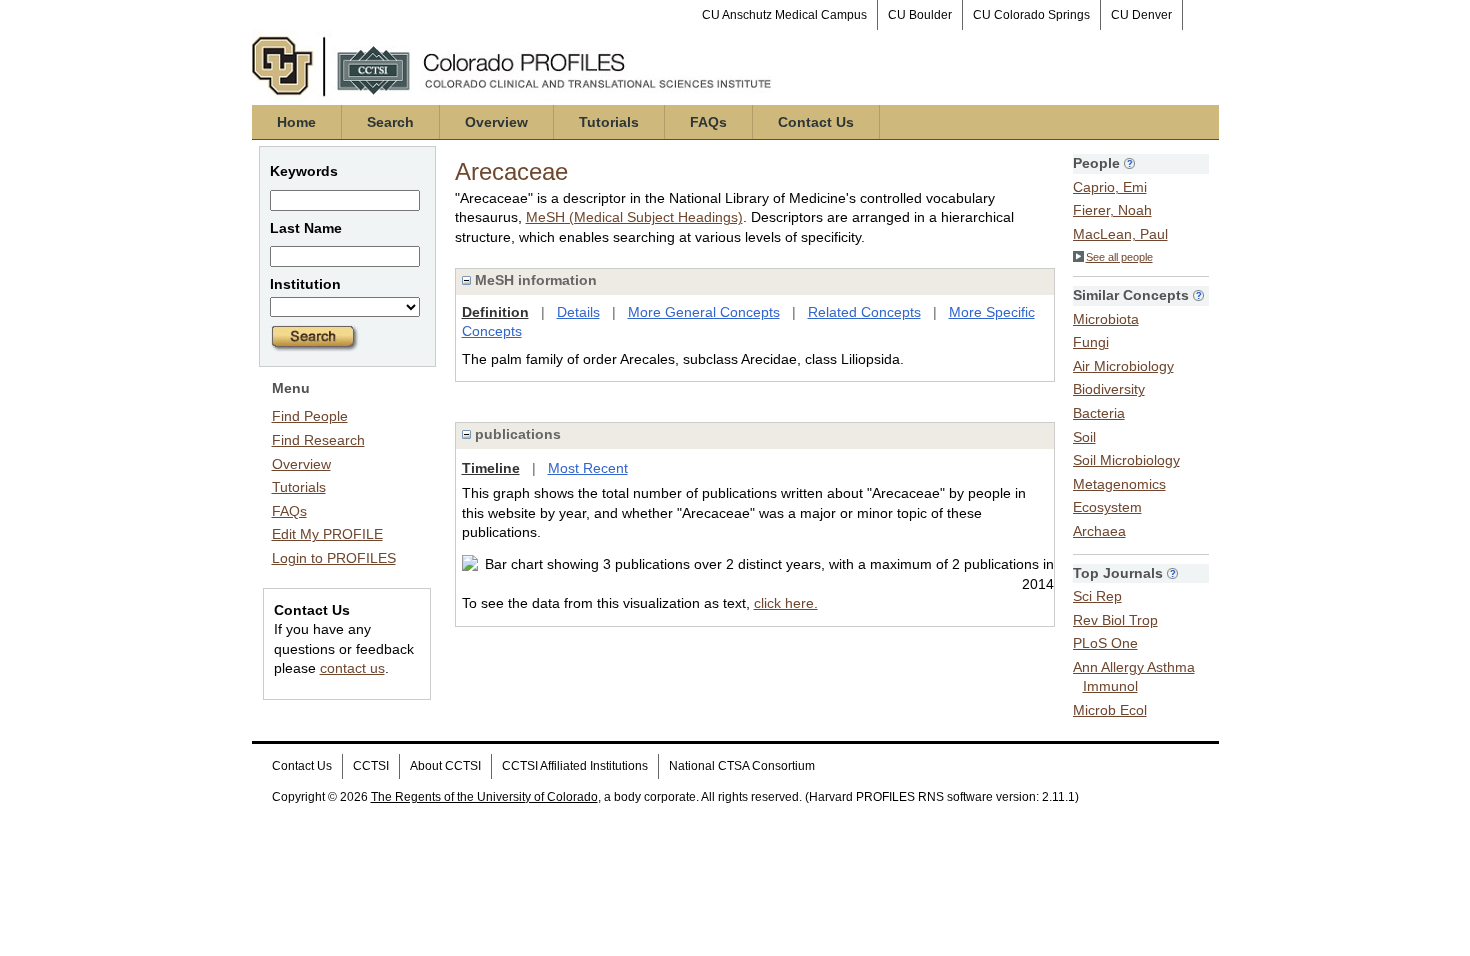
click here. (786, 603)
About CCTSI (445, 766)
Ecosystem (1107, 507)
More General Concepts (704, 312)
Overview (496, 122)
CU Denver (1141, 15)
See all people (1119, 257)
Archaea (1099, 531)
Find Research (318, 440)
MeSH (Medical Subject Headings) (634, 217)
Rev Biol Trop (1115, 620)
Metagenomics (1119, 484)
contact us (352, 668)
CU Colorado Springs (1031, 15)
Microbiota (1106, 319)
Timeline (491, 468)
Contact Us (816, 122)
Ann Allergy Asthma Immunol (1134, 677)
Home (296, 122)
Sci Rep (1097, 596)
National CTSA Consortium (742, 766)
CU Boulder (920, 15)
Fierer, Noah (1112, 210)
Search (390, 122)
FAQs (708, 122)
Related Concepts (864, 312)
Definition (495, 312)
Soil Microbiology (1126, 460)
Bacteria (1099, 413)
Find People (310, 416)
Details (578, 312)
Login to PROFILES (334, 558)
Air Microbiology (1123, 366)
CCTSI (371, 766)
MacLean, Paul (1120, 234)
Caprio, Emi (1110, 187)
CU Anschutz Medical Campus (784, 15)
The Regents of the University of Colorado (484, 797)
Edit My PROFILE (327, 534)
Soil (1084, 437)
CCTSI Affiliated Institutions (575, 766)
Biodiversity (1109, 389)
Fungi (1091, 342)
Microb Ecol (1110, 710)
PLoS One (1105, 643)
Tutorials (609, 122)
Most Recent (588, 468)
